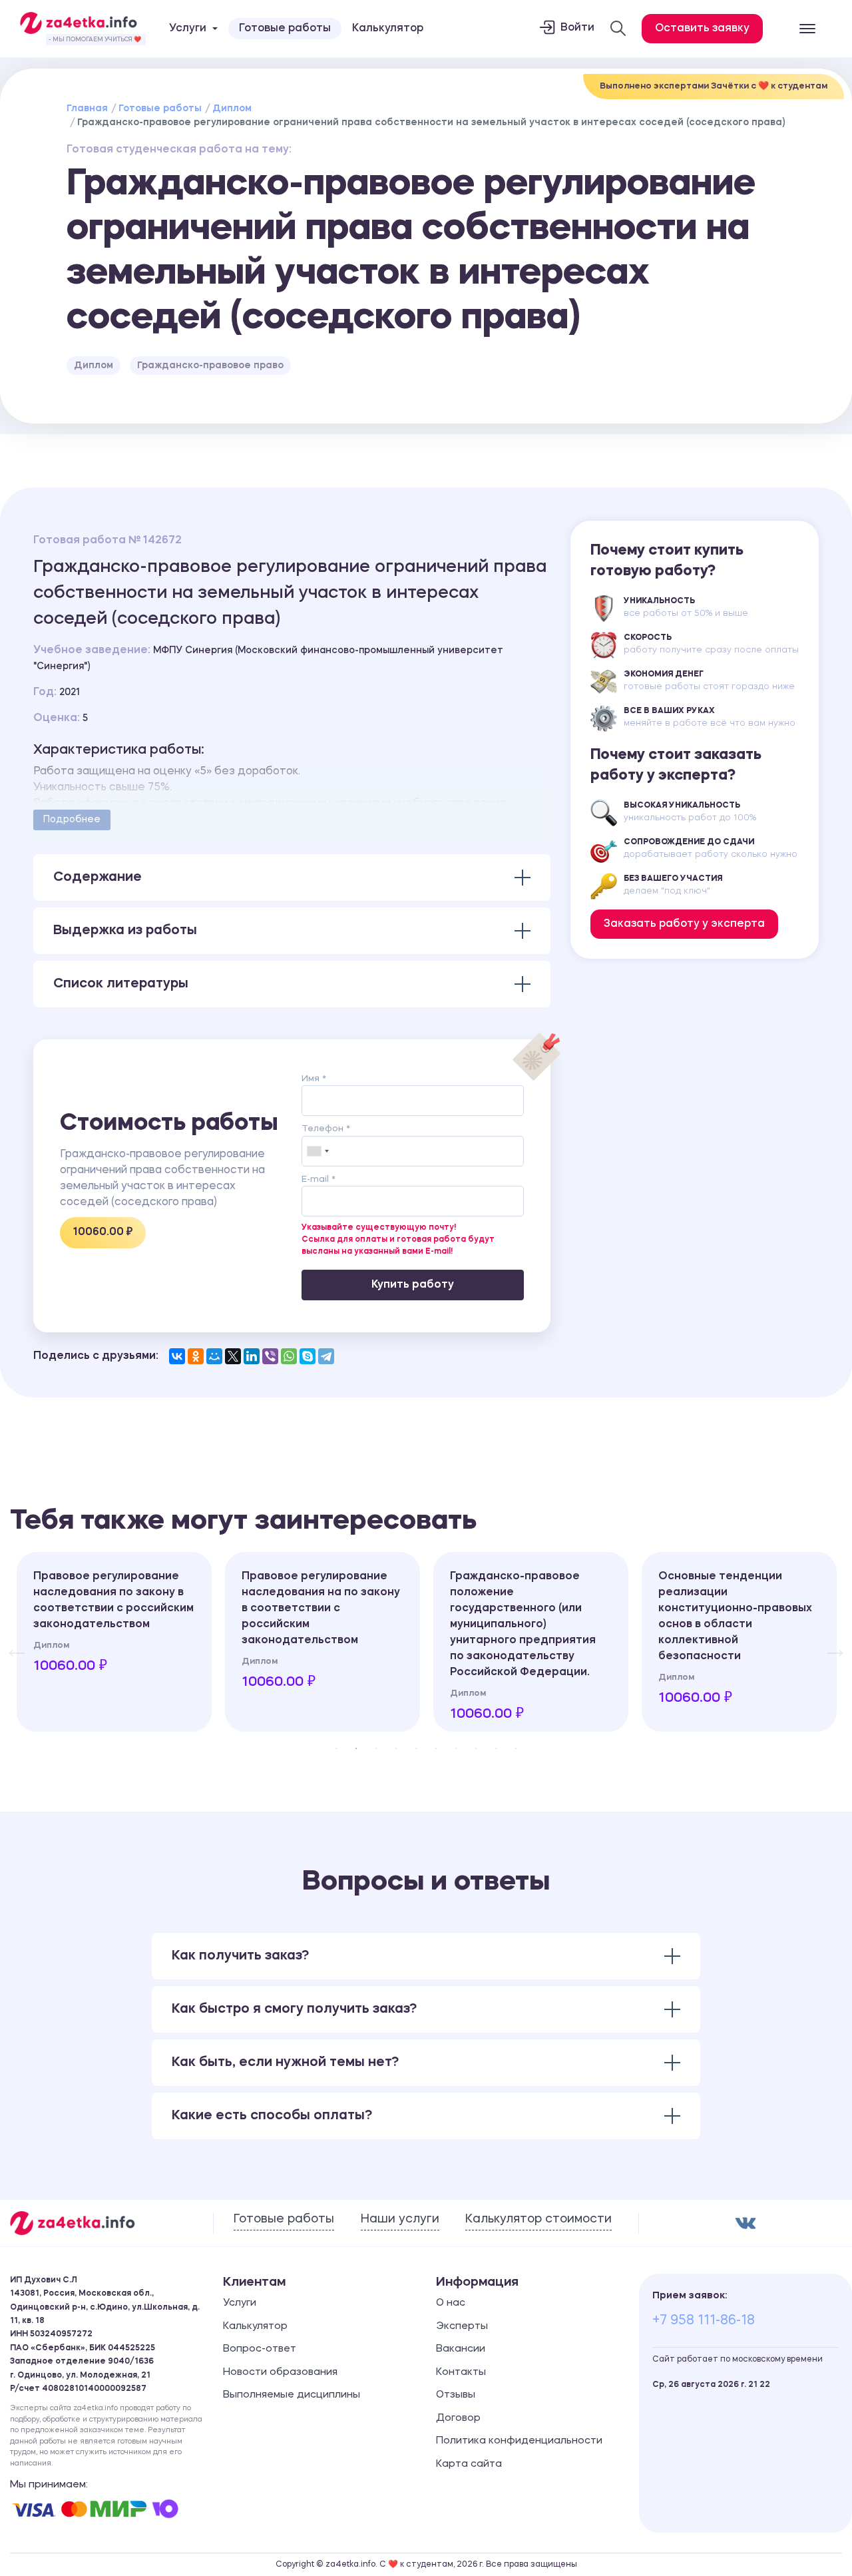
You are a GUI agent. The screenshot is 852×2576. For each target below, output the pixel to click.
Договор (458, 2419)
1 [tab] (336, 1748)
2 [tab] (356, 1748)
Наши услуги (400, 2219)
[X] (233, 1356)
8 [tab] (476, 1748)
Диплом (232, 109)
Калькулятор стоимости (538, 2219)
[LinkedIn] (252, 1356)
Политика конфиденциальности (519, 2441)
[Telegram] (326, 1356)
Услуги (240, 2303)
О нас (451, 2303)
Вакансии (461, 2349)
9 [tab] (496, 1748)
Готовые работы (285, 29)
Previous (10, 1642)
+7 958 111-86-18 (704, 2321)
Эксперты (462, 2327)
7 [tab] (456, 1748)
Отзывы (456, 2395)
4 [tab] (396, 1748)
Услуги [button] (188, 29)
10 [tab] (516, 1748)
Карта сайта (469, 2464)
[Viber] (270, 1356)
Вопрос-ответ (260, 2349)
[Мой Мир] (214, 1356)
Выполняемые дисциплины (292, 2395)
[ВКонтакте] (177, 1356)
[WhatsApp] (289, 1356)
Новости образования (280, 2373)
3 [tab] (376, 1748)
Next (829, 1642)
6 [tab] (436, 1748)
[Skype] (308, 1356)
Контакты (461, 2373)
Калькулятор (388, 29)
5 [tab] (416, 1748)
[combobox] (318, 1151)
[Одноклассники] (196, 1356)
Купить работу (413, 1285)
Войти (577, 28)
